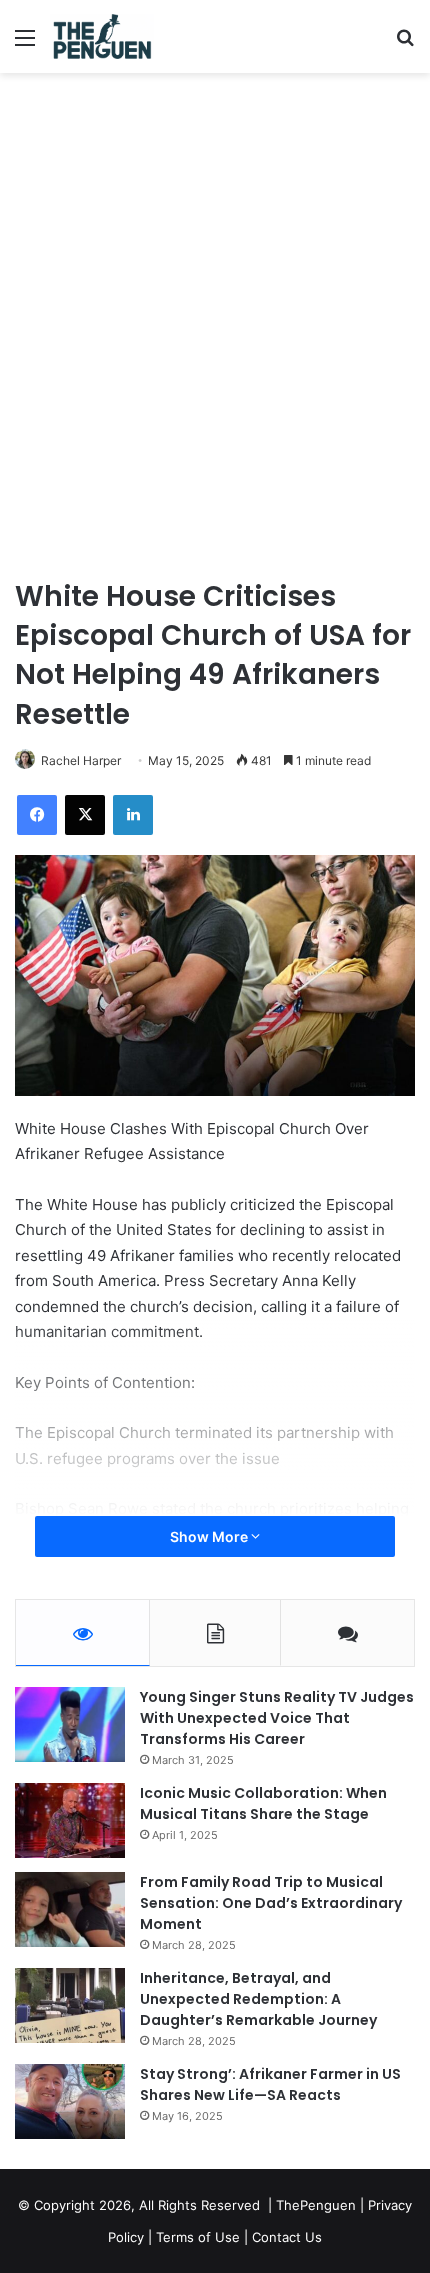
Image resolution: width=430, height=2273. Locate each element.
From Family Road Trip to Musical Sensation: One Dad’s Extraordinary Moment (271, 1903)
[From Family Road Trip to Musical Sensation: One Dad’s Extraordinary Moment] (70, 1909)
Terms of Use (198, 2237)
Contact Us (287, 2237)
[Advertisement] (215, 298)
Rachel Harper (81, 760)
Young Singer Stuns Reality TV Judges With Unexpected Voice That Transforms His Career (277, 1718)
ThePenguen (316, 2205)
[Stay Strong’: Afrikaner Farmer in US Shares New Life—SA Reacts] (70, 2101)
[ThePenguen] (106, 36)
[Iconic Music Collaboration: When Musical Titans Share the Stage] (70, 1820)
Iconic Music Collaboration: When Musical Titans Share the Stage (263, 1803)
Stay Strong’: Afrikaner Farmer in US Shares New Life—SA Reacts (270, 2084)
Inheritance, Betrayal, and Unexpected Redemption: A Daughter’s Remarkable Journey (258, 1999)
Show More (210, 1536)
